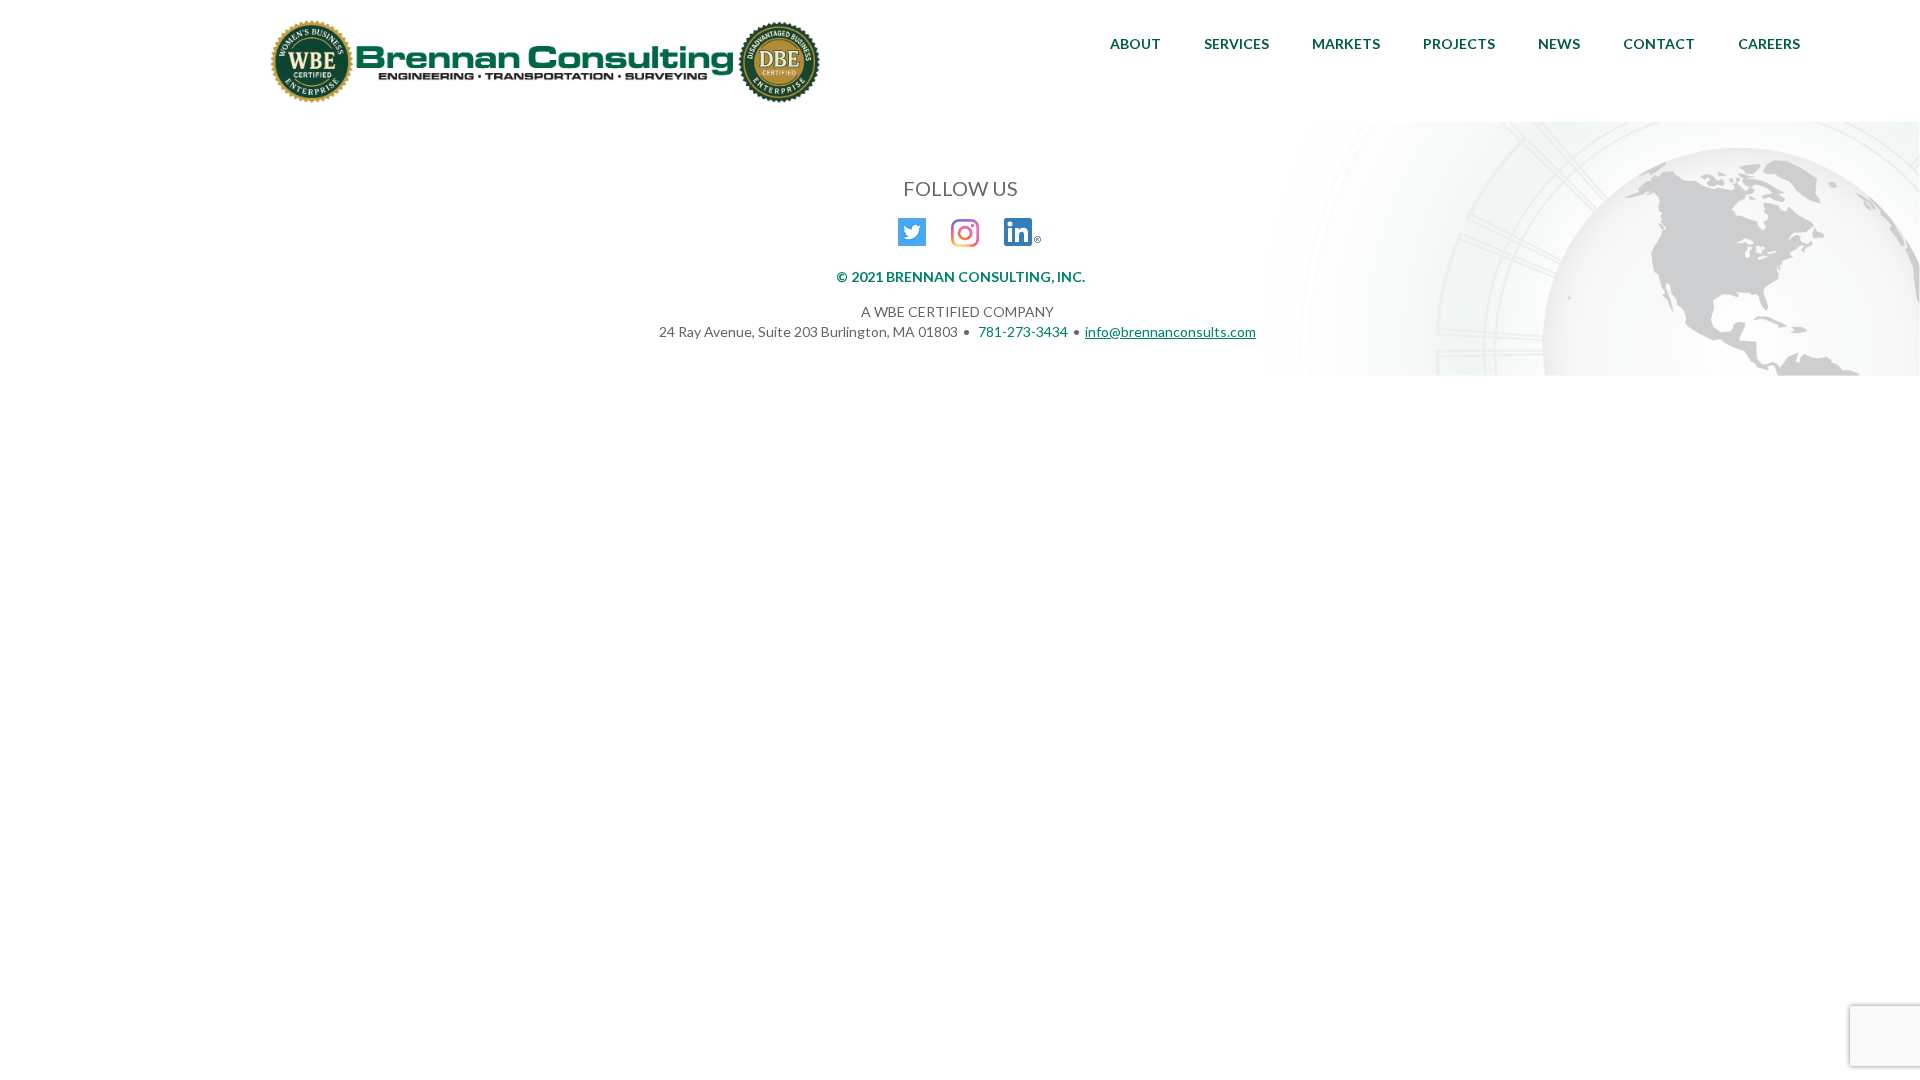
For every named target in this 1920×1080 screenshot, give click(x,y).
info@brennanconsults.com (1170, 331)
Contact (1659, 43)
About (1135, 43)
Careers (1769, 43)
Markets (1346, 43)
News (1559, 43)
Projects (1459, 43)
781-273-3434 (1023, 331)
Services (1236, 43)
